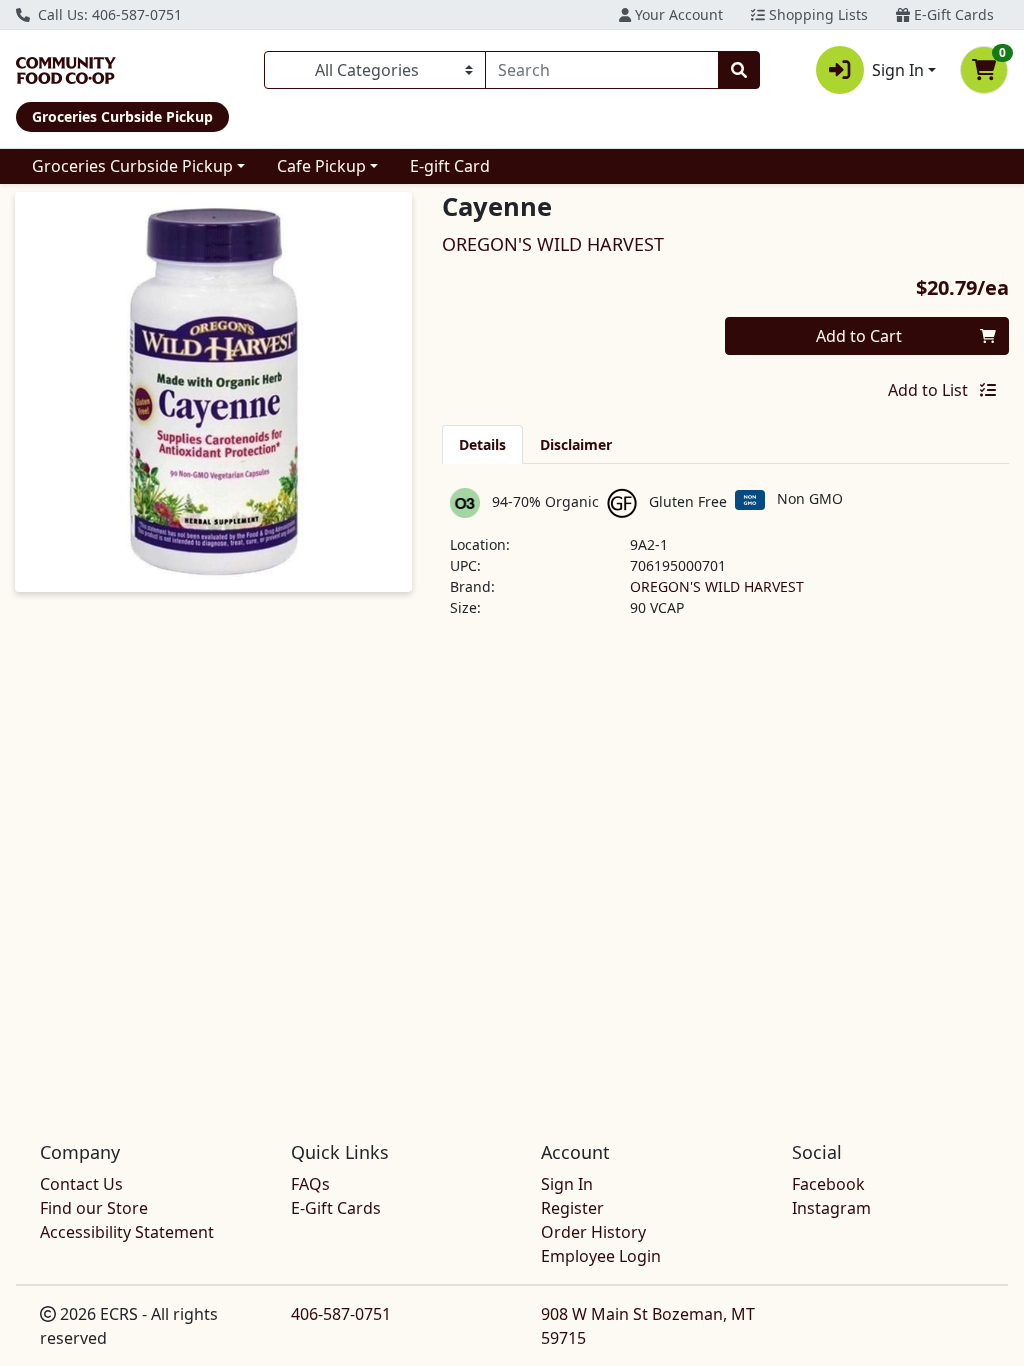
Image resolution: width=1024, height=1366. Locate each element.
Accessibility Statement (127, 1232)
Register (572, 1208)
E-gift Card (450, 166)
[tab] (482, 444)
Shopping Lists (816, 14)
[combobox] (602, 70)
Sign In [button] (898, 70)
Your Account (677, 14)
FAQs (310, 1184)
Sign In (567, 1184)
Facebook (828, 1184)
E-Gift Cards (952, 14)
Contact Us (81, 1184)
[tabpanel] (725, 561)
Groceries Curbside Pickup (132, 166)
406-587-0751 (341, 1314)
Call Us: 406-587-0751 (108, 14)
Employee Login (601, 1256)
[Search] (739, 70)
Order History (593, 1232)
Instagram (831, 1208)
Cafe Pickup (321, 166)
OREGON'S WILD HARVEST (717, 586)
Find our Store (94, 1208)
